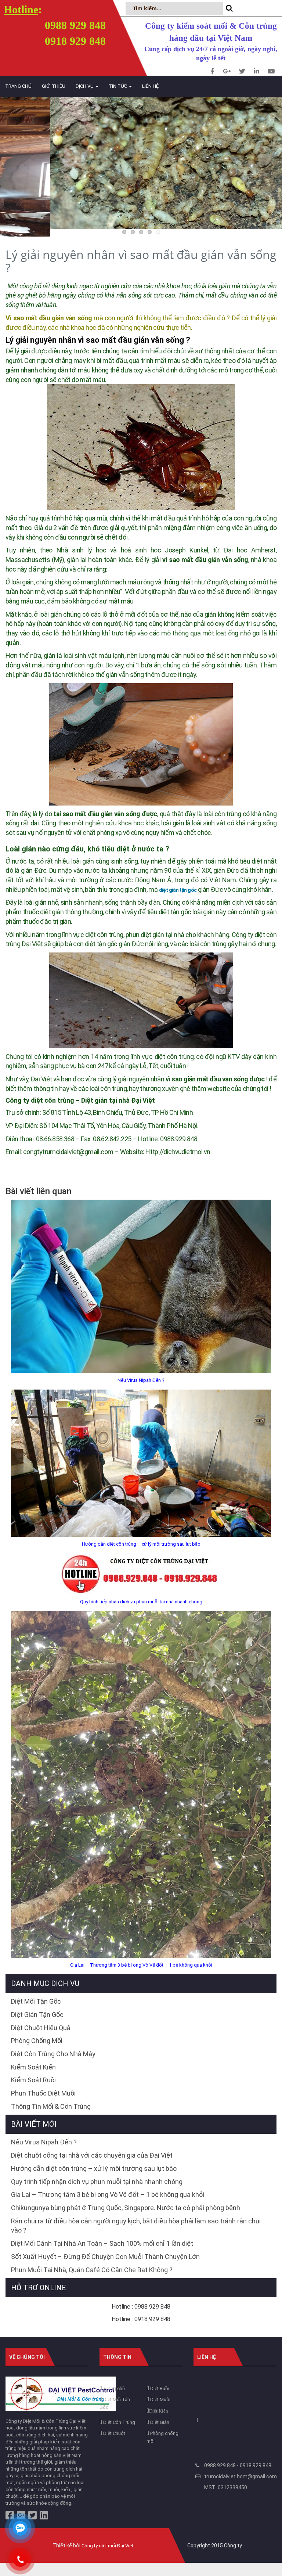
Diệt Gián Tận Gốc (37, 2015)
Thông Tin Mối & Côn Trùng (51, 2106)
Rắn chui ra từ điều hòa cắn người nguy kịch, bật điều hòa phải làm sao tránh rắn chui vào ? (136, 2226)
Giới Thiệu (54, 86)
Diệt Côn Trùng (119, 2422)
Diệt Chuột (114, 2433)
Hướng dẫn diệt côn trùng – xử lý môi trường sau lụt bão (141, 1544)
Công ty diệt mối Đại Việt (107, 2546)
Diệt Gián (159, 2422)
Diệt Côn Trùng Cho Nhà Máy (53, 2054)
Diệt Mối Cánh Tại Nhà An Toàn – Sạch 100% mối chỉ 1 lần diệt (102, 2243)
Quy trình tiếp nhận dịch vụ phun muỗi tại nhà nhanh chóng (141, 1602)
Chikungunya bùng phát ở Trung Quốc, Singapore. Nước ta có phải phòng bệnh (126, 2208)
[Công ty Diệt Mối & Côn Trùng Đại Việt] (61, 2393)
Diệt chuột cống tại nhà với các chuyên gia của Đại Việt (92, 2155)
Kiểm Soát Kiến (33, 2067)
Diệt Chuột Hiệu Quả (41, 2028)
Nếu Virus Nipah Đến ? (141, 1380)
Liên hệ (150, 86)
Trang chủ (18, 86)
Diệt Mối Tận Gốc (36, 2001)
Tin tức (118, 86)
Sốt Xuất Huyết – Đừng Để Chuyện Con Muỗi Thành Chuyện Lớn (105, 2257)
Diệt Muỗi (160, 2400)
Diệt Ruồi (159, 2388)
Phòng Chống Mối (37, 2041)
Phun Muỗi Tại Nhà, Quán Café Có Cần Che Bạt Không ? (92, 2270)
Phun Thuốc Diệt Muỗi (43, 2093)
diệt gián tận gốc (178, 890)
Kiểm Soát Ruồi (33, 2080)
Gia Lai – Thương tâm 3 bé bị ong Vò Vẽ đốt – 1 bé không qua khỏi (141, 1965)
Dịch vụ (85, 86)
